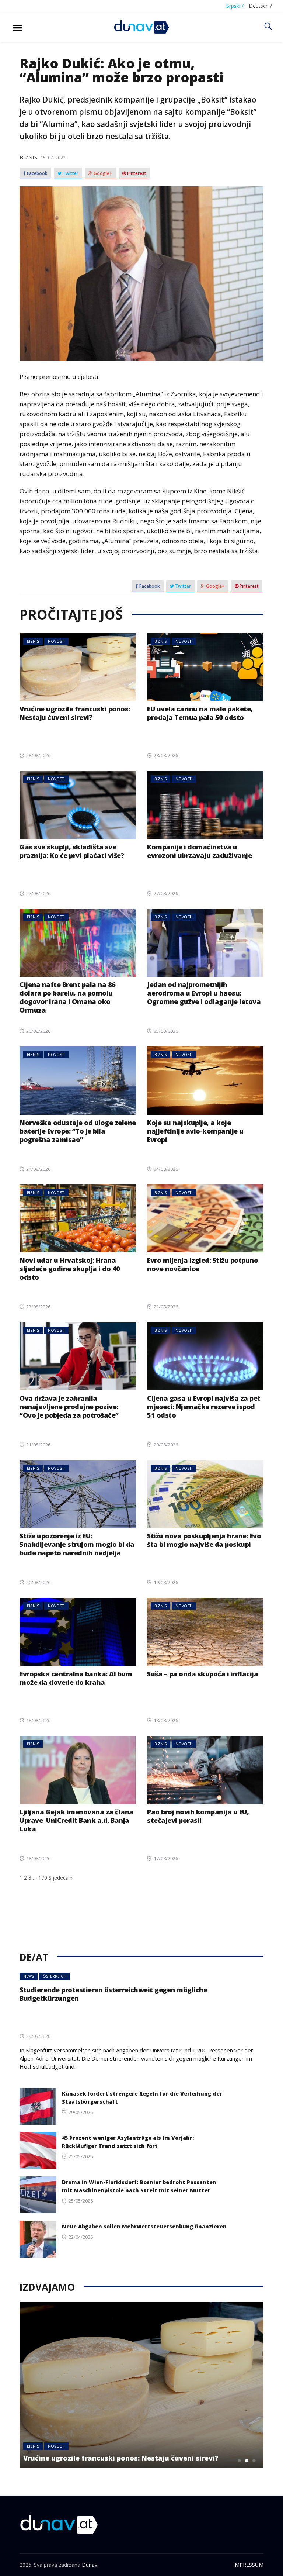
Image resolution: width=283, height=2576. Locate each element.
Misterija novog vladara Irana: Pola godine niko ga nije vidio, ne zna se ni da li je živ (130, 2454)
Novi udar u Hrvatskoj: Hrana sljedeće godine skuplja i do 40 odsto (70, 1269)
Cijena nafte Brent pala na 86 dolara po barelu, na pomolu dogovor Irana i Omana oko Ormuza (68, 997)
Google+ (102, 173)
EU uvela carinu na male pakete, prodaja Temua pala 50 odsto (200, 713)
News (29, 1976)
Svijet (58, 2438)
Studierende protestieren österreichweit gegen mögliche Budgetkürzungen (113, 1994)
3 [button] (254, 2461)
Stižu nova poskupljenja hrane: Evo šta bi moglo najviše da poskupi (204, 1540)
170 (43, 1878)
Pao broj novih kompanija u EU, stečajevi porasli (198, 1816)
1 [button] (240, 2461)
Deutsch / (260, 6)
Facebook (37, 173)
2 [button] (247, 2461)
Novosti (56, 641)
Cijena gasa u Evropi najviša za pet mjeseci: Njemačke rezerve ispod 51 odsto (204, 1407)
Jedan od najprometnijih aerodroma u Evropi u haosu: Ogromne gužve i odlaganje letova (204, 993)
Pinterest (136, 173)
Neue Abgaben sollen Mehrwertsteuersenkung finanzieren (144, 2226)
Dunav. (90, 2565)
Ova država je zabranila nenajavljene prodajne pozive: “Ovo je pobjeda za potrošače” (69, 1407)
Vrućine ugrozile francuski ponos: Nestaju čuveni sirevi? (75, 713)
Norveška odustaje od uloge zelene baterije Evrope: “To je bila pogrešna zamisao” (78, 1131)
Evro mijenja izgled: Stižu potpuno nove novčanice (202, 1264)
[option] (141, 2385)
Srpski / (235, 6)
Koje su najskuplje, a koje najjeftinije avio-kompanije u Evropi (195, 1131)
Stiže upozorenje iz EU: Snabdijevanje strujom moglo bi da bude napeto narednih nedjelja (77, 1544)
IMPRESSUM (248, 2565)
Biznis (28, 157)
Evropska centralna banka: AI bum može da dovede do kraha (76, 1678)
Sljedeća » (61, 1878)
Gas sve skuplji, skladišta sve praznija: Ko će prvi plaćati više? (72, 851)
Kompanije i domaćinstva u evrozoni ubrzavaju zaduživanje (199, 851)
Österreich (55, 1976)
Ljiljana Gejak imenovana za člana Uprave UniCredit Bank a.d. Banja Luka (76, 1820)
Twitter (70, 173)
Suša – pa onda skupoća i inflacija (202, 1674)
